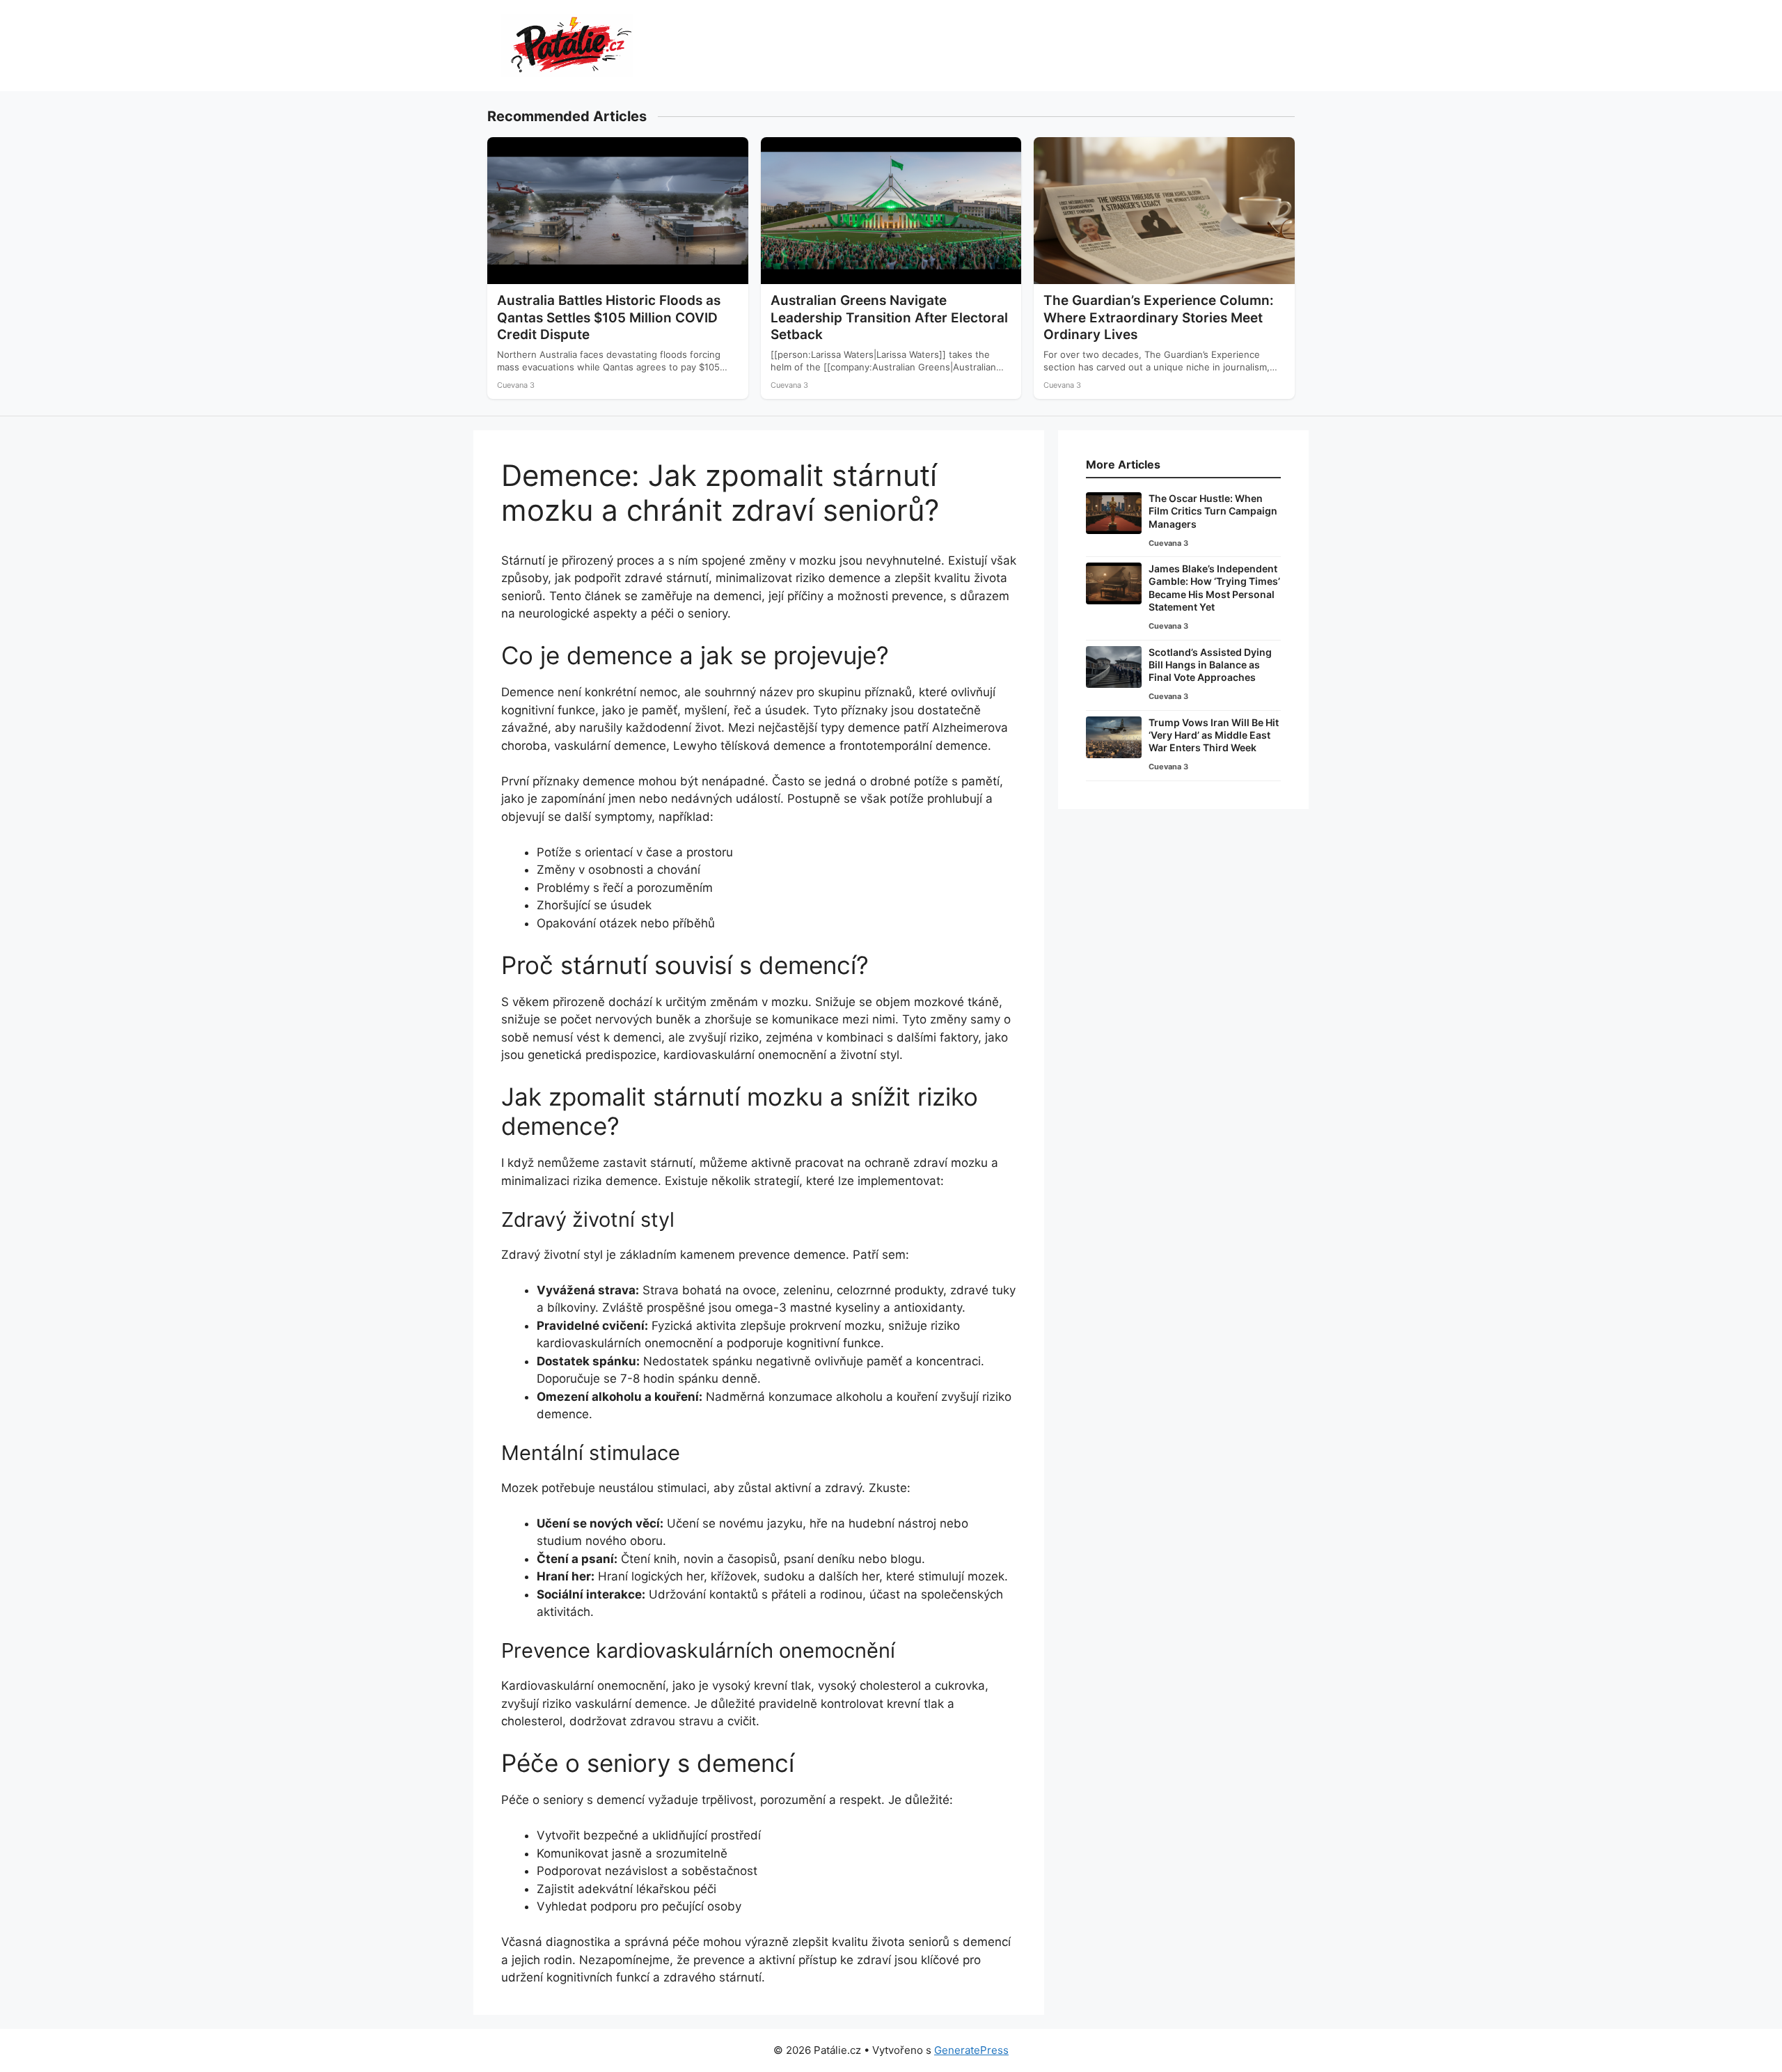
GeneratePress (971, 2050)
